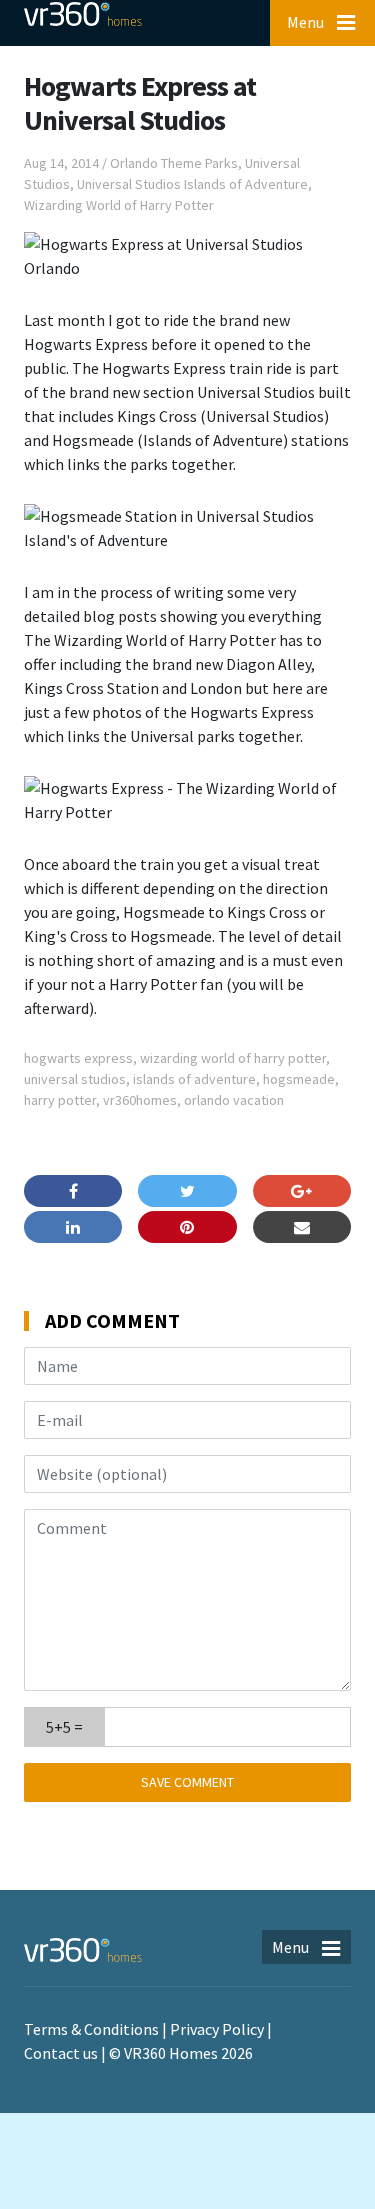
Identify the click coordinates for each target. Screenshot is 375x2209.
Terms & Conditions (91, 2029)
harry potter (60, 1100)
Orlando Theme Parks (174, 163)
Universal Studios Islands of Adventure (192, 184)
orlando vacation (234, 1100)
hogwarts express (78, 1058)
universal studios (75, 1079)
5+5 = (64, 1727)
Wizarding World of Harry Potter (119, 205)
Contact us (61, 2053)
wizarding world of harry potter (233, 1058)
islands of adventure (194, 1079)
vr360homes (140, 1100)
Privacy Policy (217, 2029)
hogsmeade (299, 1079)
